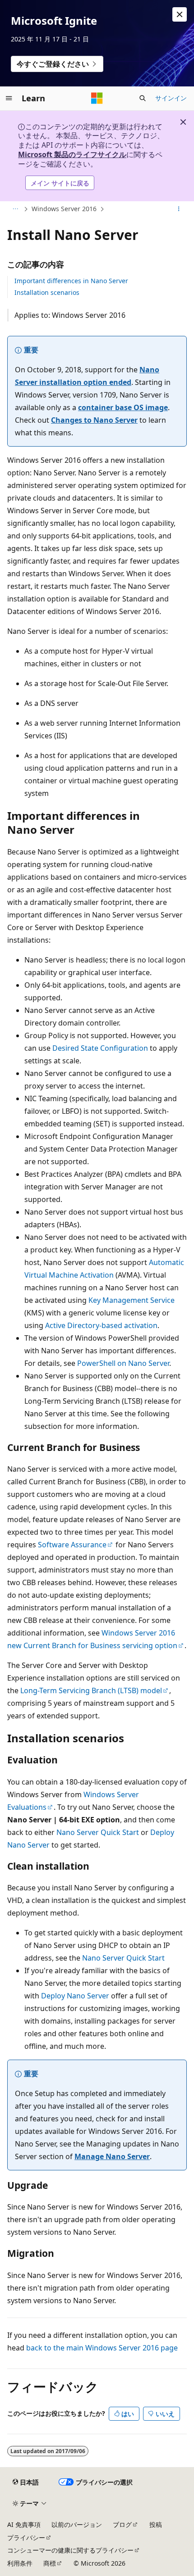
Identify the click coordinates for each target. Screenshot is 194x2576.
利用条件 (20, 2563)
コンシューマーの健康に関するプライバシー (70, 2550)
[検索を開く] (143, 98)
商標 (50, 2563)
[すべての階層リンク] (15, 209)
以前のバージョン (77, 2524)
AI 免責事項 (24, 2524)
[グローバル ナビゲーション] (9, 98)
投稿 (156, 2524)
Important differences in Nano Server (71, 281)
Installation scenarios (47, 292)
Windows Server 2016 (64, 209)
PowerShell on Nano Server (123, 1363)
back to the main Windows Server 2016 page (102, 2348)
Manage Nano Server (112, 2156)
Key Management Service (132, 1300)
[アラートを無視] (180, 14)
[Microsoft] (97, 98)
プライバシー (26, 2538)
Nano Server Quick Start (98, 1832)
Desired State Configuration (100, 1048)
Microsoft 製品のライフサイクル (72, 154)
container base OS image (123, 407)
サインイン (171, 98)
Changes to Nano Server (94, 420)
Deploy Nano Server (75, 1996)
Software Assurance (72, 1545)
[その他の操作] (179, 209)
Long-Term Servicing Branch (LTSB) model (91, 1690)
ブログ (122, 2524)
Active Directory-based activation (101, 1325)
